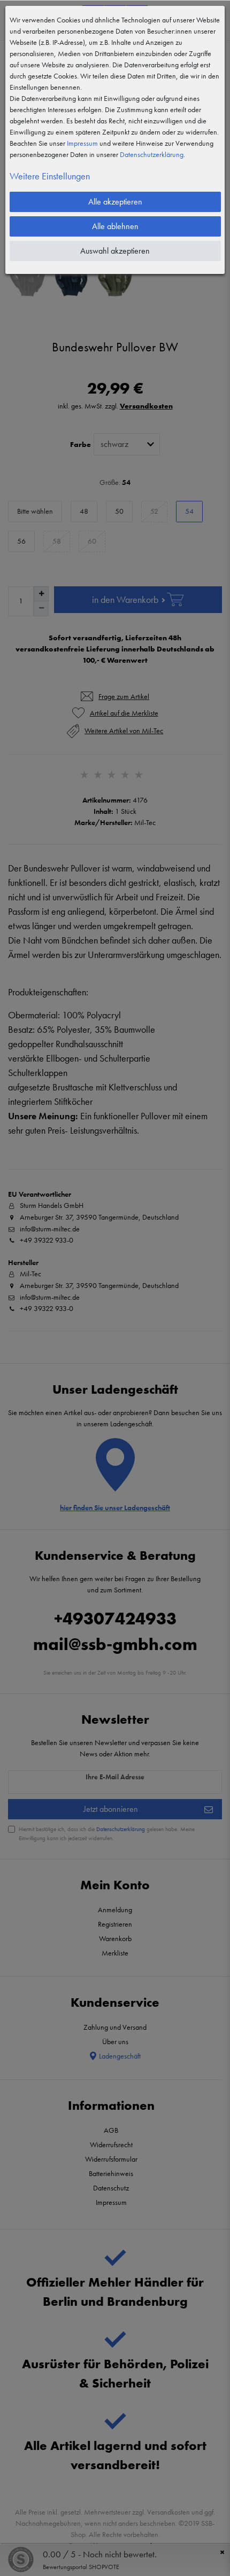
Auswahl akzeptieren (115, 251)
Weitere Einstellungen (50, 176)
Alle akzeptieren (115, 202)
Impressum (82, 143)
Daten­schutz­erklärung (152, 154)
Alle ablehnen (115, 226)
